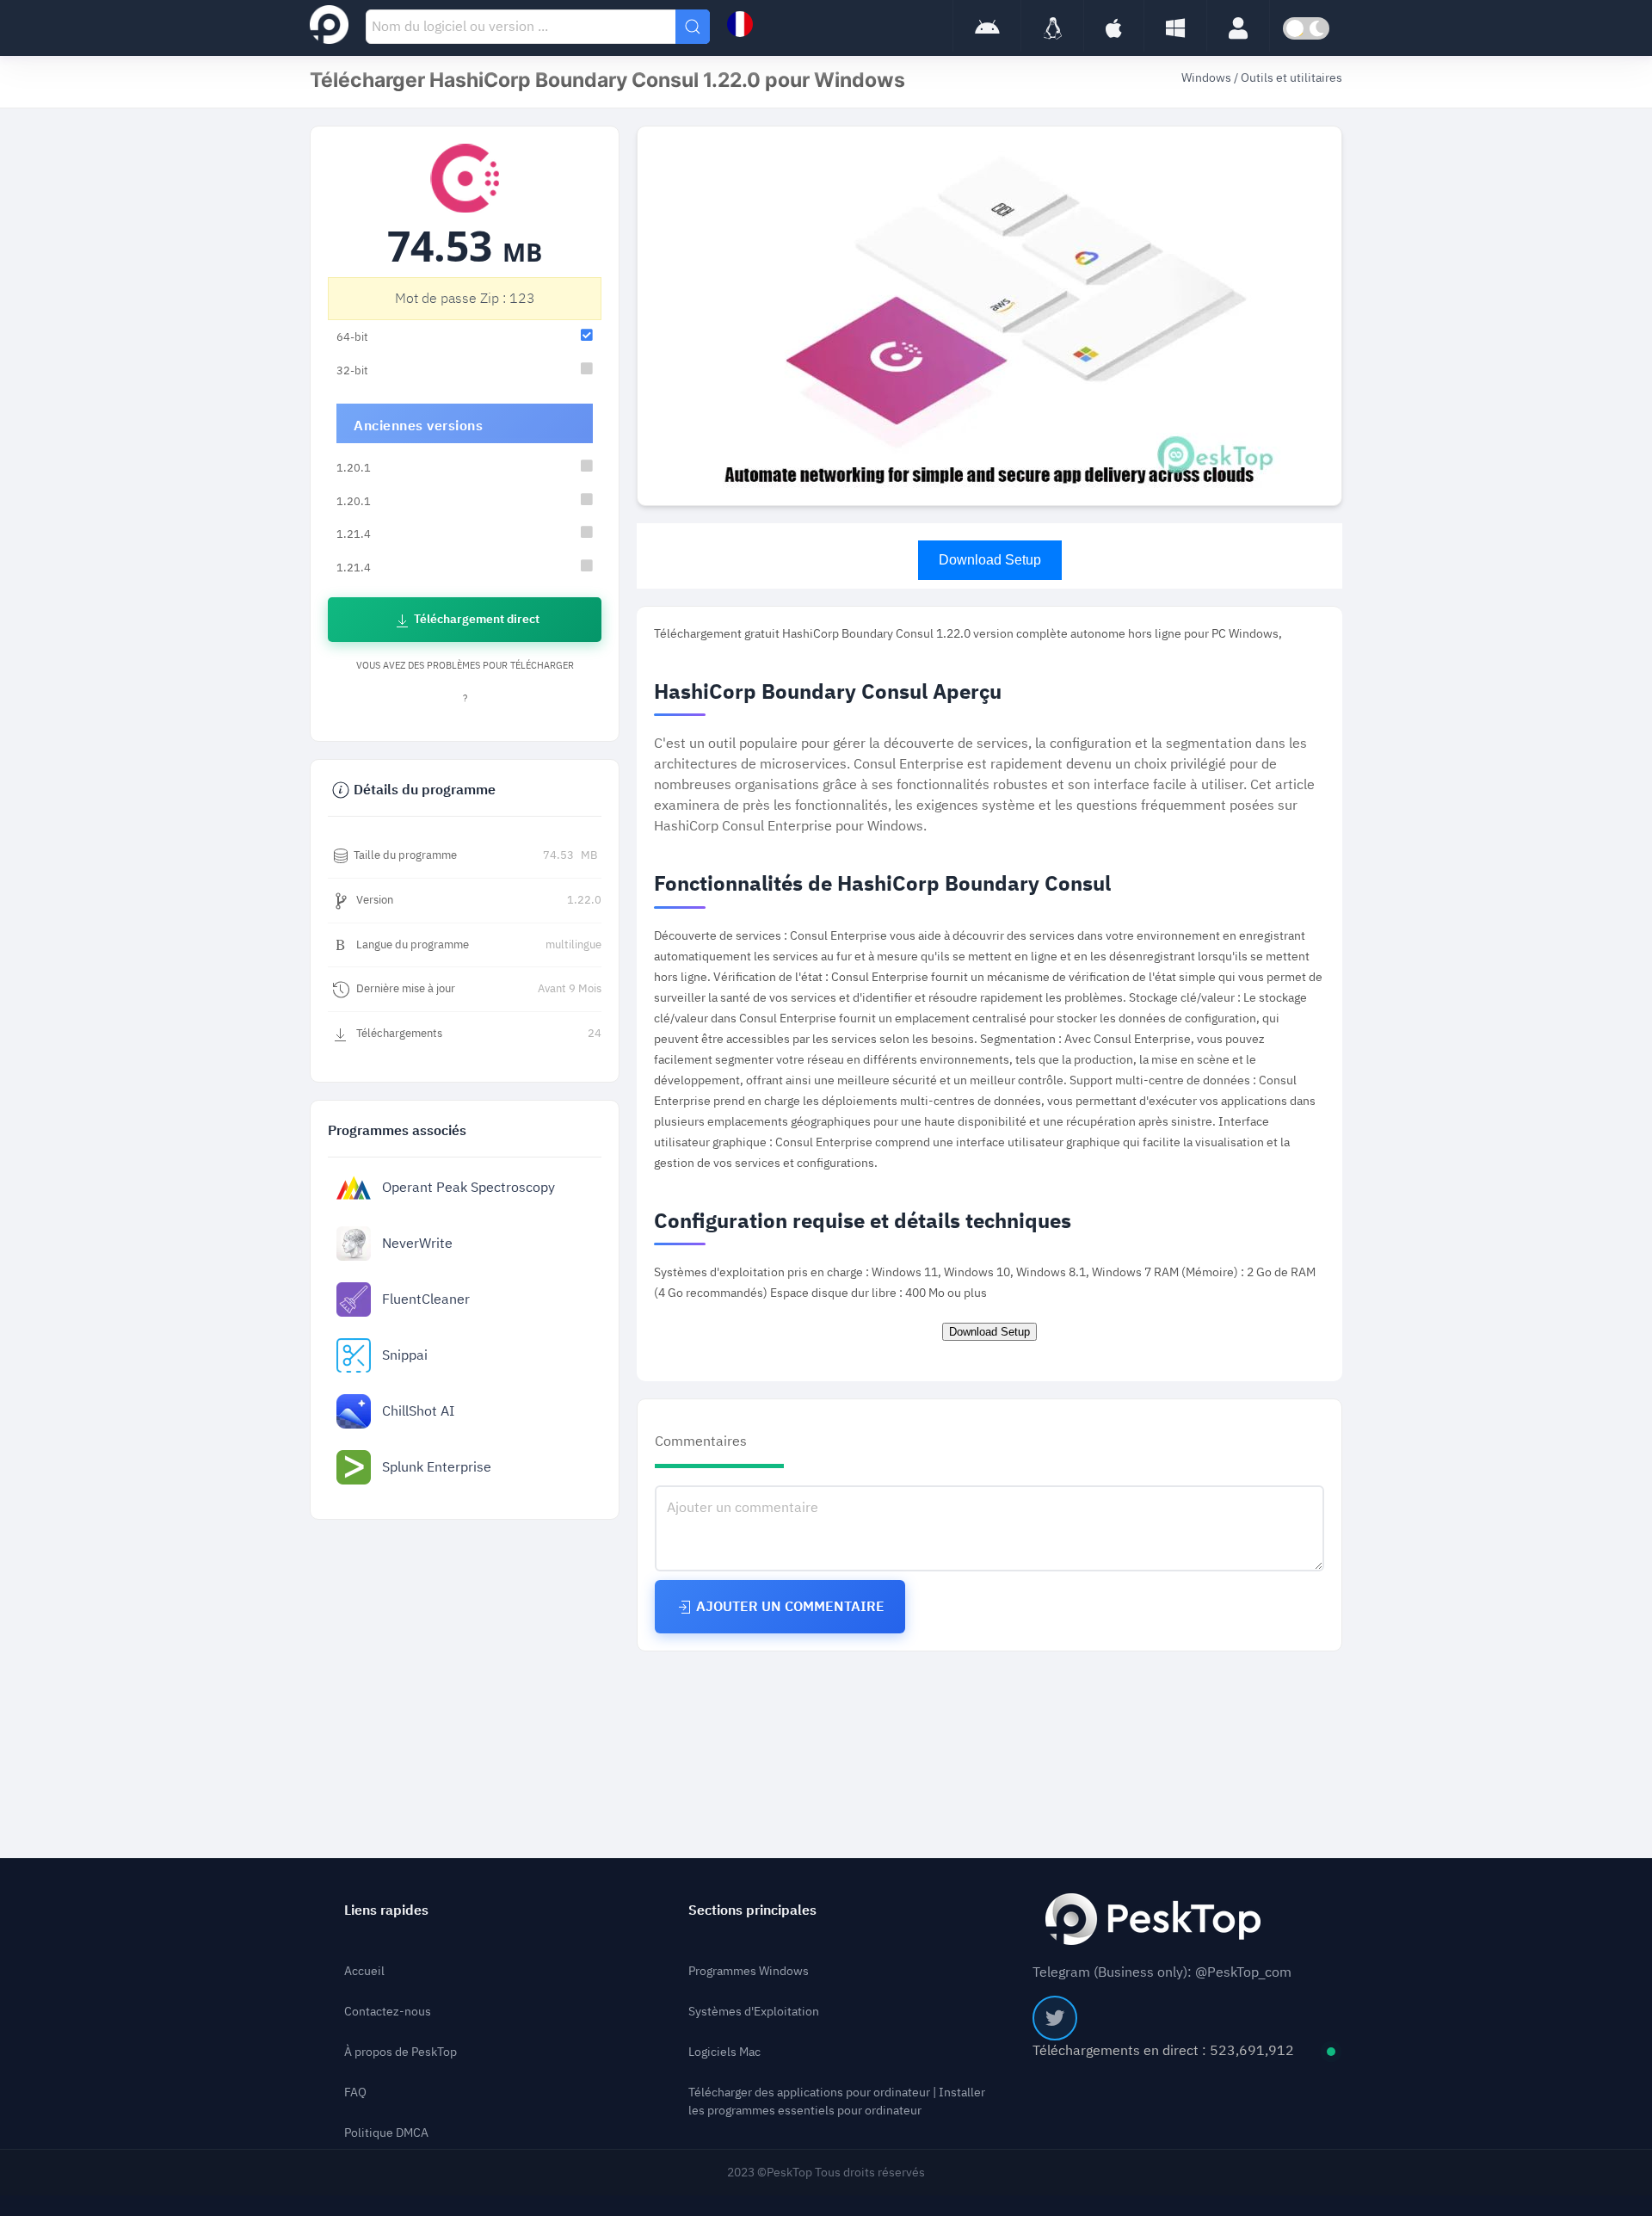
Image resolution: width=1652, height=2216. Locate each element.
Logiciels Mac (724, 2052)
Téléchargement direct (475, 619)
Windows (1208, 78)
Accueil (364, 1971)
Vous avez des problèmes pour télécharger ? (465, 682)
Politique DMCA (386, 2133)
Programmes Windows (749, 1971)
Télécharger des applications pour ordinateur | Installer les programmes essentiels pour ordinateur (837, 2102)
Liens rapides (386, 1910)
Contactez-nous (388, 2012)
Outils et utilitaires (1291, 78)
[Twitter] (1055, 2018)
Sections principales (752, 1910)
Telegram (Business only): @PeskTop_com (1162, 1972)
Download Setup (990, 560)
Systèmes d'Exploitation (754, 2012)
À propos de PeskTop (401, 2052)
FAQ (355, 2093)
